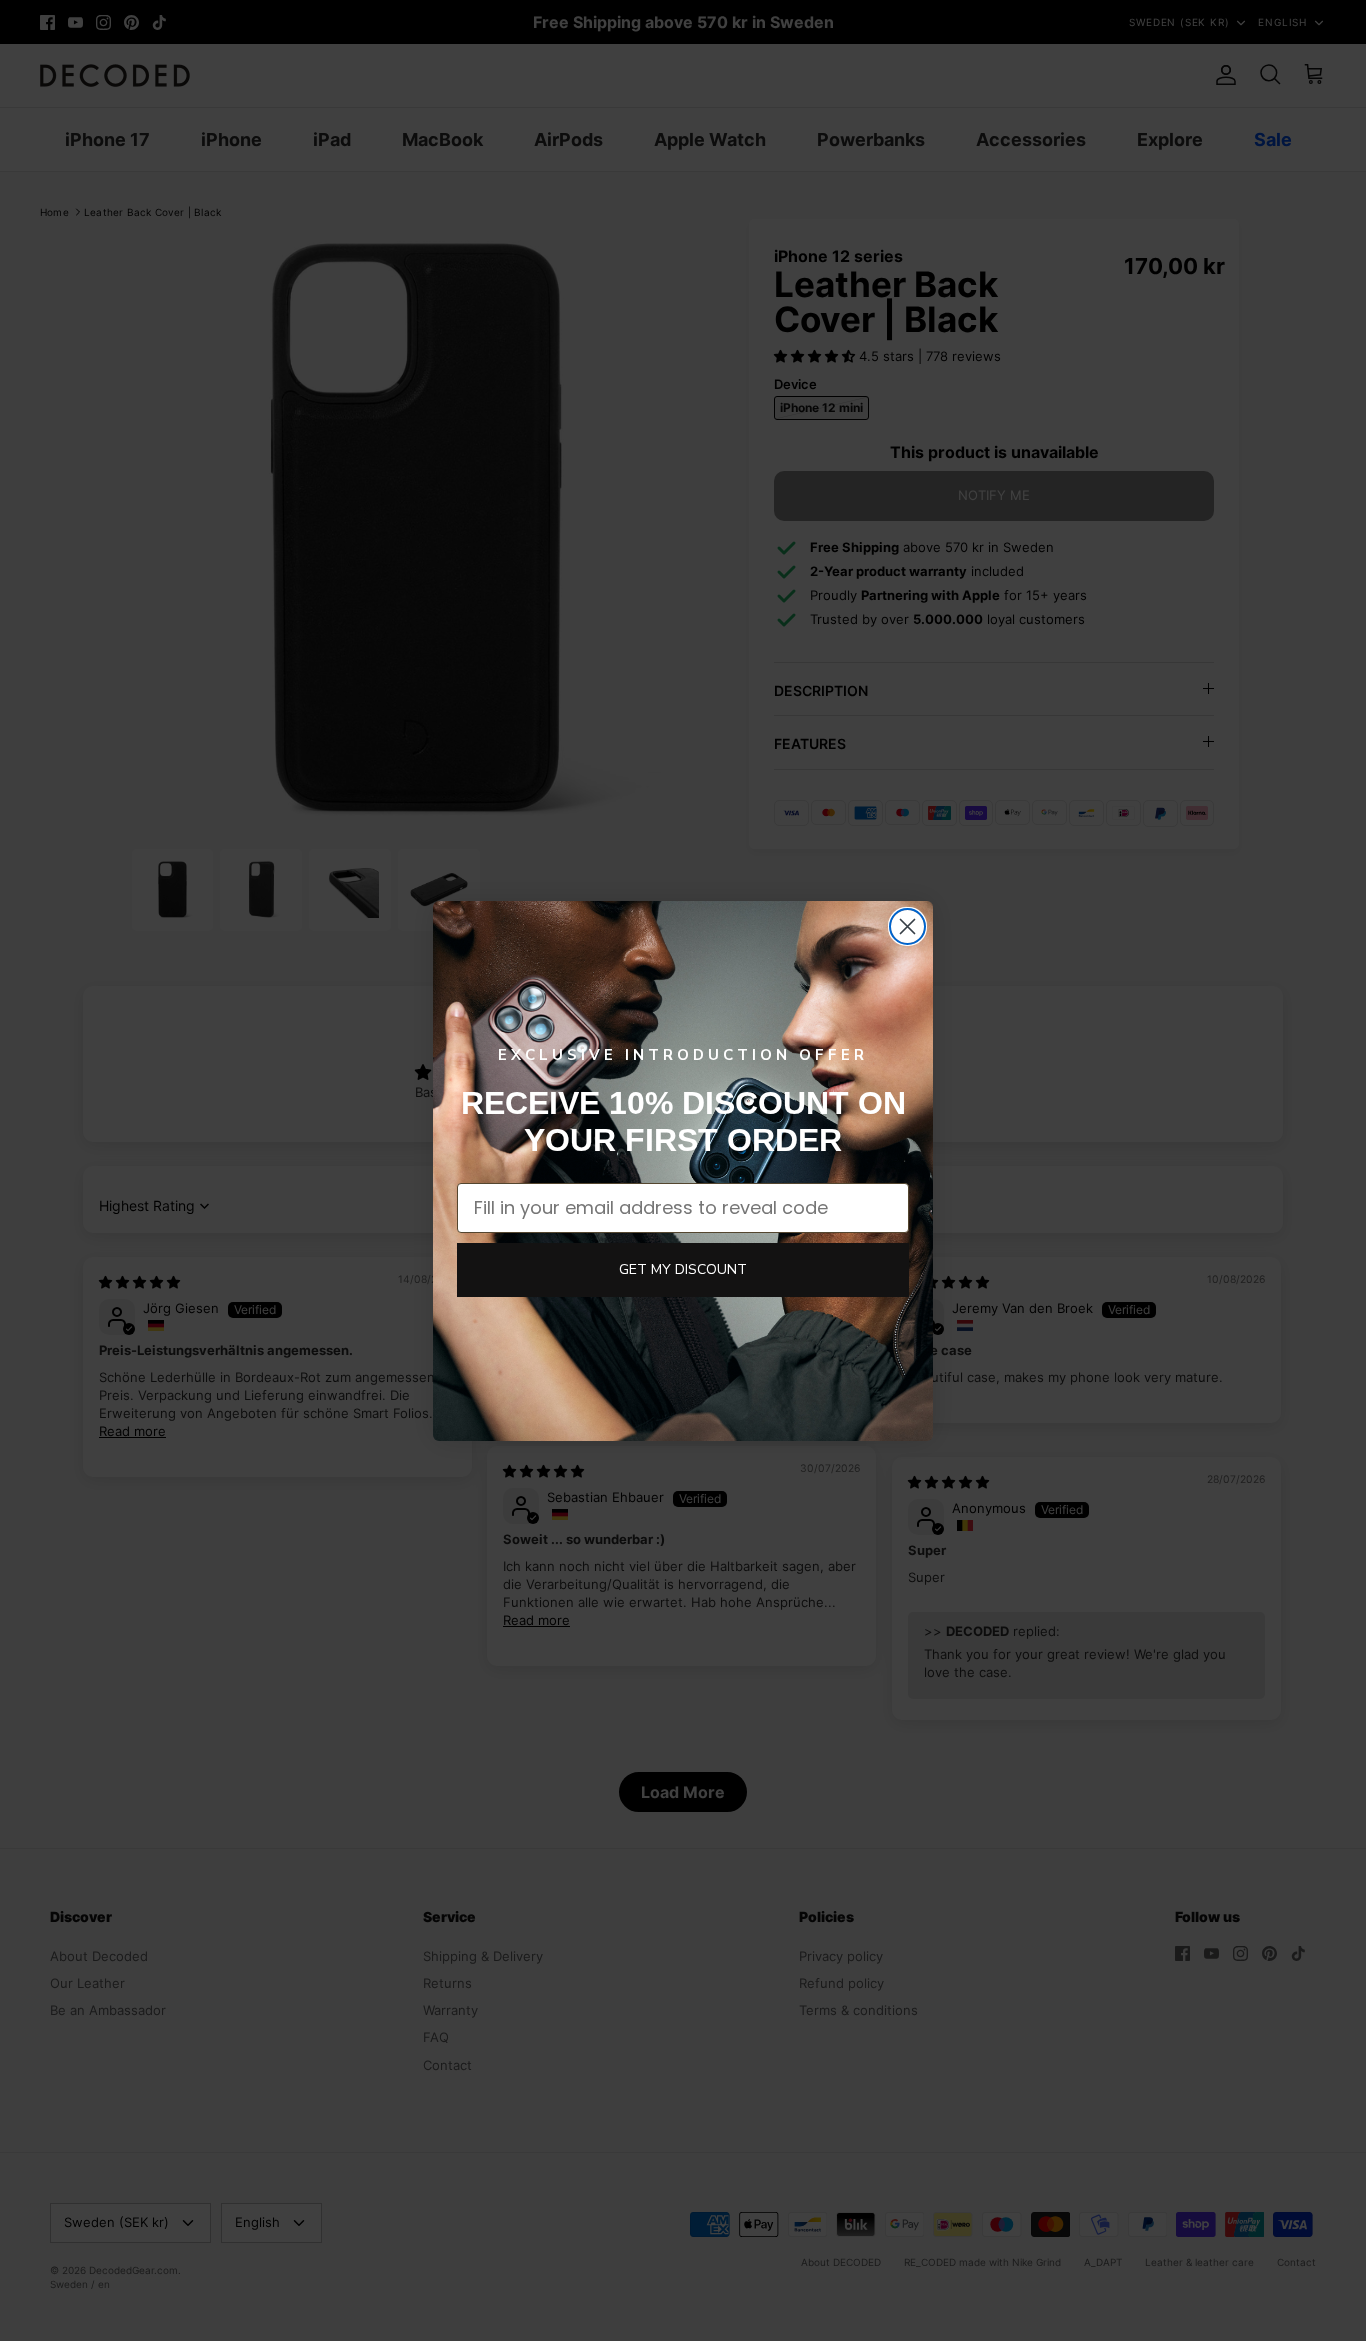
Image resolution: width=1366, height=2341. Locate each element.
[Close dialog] (907, 926)
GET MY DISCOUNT (683, 1269)
